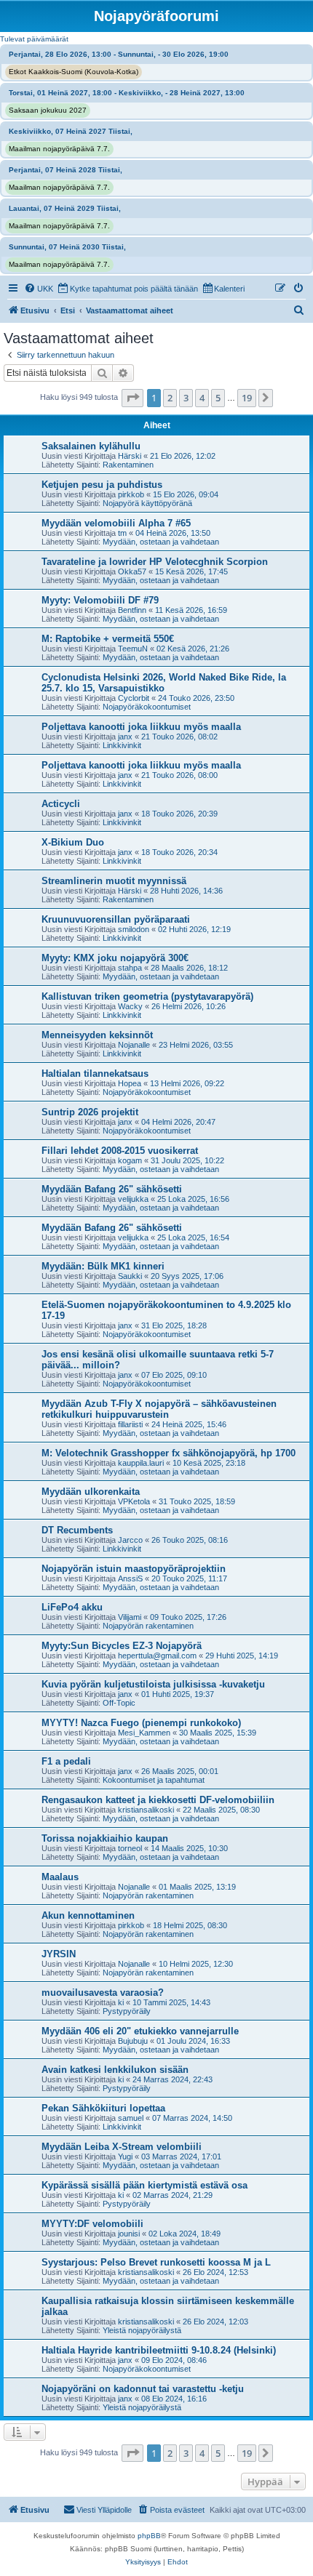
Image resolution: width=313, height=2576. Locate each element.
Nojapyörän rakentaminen (148, 1626)
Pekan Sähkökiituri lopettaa (103, 2108)
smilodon (134, 929)
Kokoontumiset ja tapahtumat (154, 1780)
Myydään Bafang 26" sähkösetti (112, 1189)
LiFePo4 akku (72, 1607)
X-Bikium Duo (73, 842)
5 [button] (218, 398)
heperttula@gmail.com (157, 1656)
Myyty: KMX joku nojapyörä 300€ (115, 958)
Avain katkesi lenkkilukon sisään (115, 2070)
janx (125, 737)
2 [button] (170, 398)
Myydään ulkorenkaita (91, 1492)
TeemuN (133, 649)
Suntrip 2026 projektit (90, 1112)
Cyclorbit (134, 698)
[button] (132, 398)
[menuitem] (39, 289)
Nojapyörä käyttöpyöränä (147, 503)
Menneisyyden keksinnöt (97, 1035)
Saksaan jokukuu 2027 (48, 110)
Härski (130, 456)
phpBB (149, 2536)
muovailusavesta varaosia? (103, 1993)
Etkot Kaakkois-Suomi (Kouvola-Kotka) (74, 72)
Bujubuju (133, 2041)
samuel (131, 2118)
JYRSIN (59, 1954)
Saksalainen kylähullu (91, 446)
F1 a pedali (66, 1761)
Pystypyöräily (127, 2011)
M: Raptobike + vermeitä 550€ (108, 639)
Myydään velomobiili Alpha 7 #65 (116, 523)
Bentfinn (132, 610)
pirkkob (131, 494)
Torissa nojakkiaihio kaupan (105, 1838)
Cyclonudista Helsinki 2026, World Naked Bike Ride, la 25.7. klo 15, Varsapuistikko (164, 683)
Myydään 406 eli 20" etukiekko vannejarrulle (140, 2031)
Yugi (125, 2156)
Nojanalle (134, 1045)
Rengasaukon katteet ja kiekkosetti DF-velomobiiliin (158, 1800)
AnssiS (130, 1578)
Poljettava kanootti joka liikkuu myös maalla (141, 727)
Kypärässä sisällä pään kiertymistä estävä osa (144, 2185)
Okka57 (132, 571)
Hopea (130, 1083)
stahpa (130, 968)
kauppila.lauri (141, 1463)
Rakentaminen (128, 465)
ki (121, 2002)
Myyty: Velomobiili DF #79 (100, 600)
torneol (130, 1848)
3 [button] (186, 398)
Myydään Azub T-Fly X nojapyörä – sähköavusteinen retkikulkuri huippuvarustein (159, 1409)
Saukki (130, 1276)
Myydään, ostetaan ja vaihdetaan (161, 542)
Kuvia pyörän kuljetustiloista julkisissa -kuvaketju (153, 1684)
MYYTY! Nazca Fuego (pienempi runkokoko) (141, 1723)
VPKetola (134, 1501)
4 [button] (202, 398)
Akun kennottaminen (88, 1915)
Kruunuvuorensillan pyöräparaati (116, 919)
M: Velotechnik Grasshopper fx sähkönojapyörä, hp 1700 (169, 1453)
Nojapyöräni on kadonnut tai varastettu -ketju (143, 2389)
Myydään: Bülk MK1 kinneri (103, 1266)
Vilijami (130, 1617)
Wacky (130, 1006)
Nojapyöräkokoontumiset (147, 707)
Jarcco (130, 1540)
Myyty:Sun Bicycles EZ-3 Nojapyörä (122, 1646)
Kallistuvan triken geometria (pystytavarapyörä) (147, 996)
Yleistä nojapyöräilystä (142, 2330)
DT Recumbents (77, 1530)
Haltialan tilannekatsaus (95, 1074)
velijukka (133, 1199)
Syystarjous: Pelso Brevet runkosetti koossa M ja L (156, 2262)
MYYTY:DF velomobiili (92, 2224)
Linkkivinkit (122, 745)
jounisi (129, 2234)
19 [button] (247, 398)
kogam (130, 1160)
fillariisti (130, 1424)
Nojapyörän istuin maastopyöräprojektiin (134, 1569)
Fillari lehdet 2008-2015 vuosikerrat (120, 1151)
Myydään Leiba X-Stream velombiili (122, 2147)
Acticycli (61, 804)
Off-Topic (119, 1703)
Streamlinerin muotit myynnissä (114, 881)
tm (122, 533)
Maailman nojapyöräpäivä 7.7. (59, 149)
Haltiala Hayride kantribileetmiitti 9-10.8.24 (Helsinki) (159, 2350)
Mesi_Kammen (144, 1733)
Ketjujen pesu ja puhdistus (102, 485)
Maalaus (60, 1877)
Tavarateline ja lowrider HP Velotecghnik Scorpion (155, 562)
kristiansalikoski (146, 1810)
